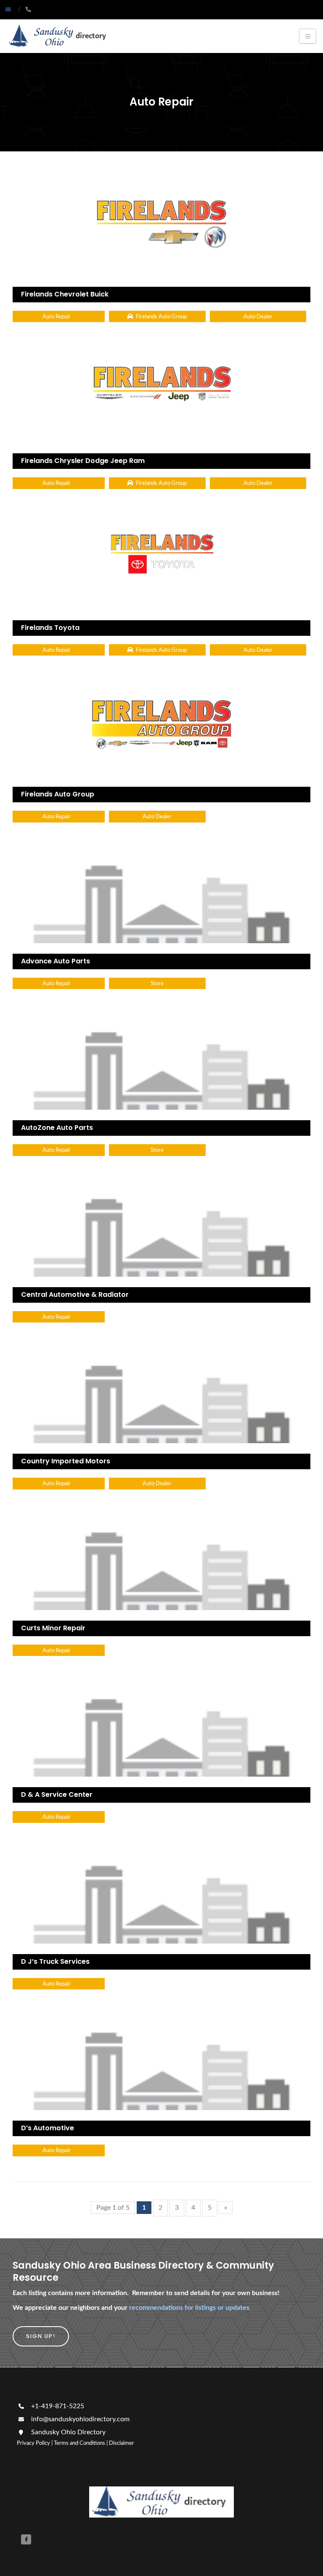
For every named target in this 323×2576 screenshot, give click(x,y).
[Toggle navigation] (308, 36)
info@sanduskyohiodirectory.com (80, 2419)
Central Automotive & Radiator (75, 1295)
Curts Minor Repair (53, 1628)
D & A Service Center (57, 1794)
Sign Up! (41, 2336)
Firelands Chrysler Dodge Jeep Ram (83, 461)
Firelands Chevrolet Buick (65, 294)
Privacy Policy (33, 2443)
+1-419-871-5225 (57, 2406)
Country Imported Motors (66, 1461)
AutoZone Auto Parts (57, 1128)
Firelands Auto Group (58, 794)
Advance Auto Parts (56, 961)
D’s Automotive (48, 2128)
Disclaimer (122, 2443)
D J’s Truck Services (55, 1961)
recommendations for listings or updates (189, 2308)
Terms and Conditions (79, 2443)
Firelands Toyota (50, 628)
